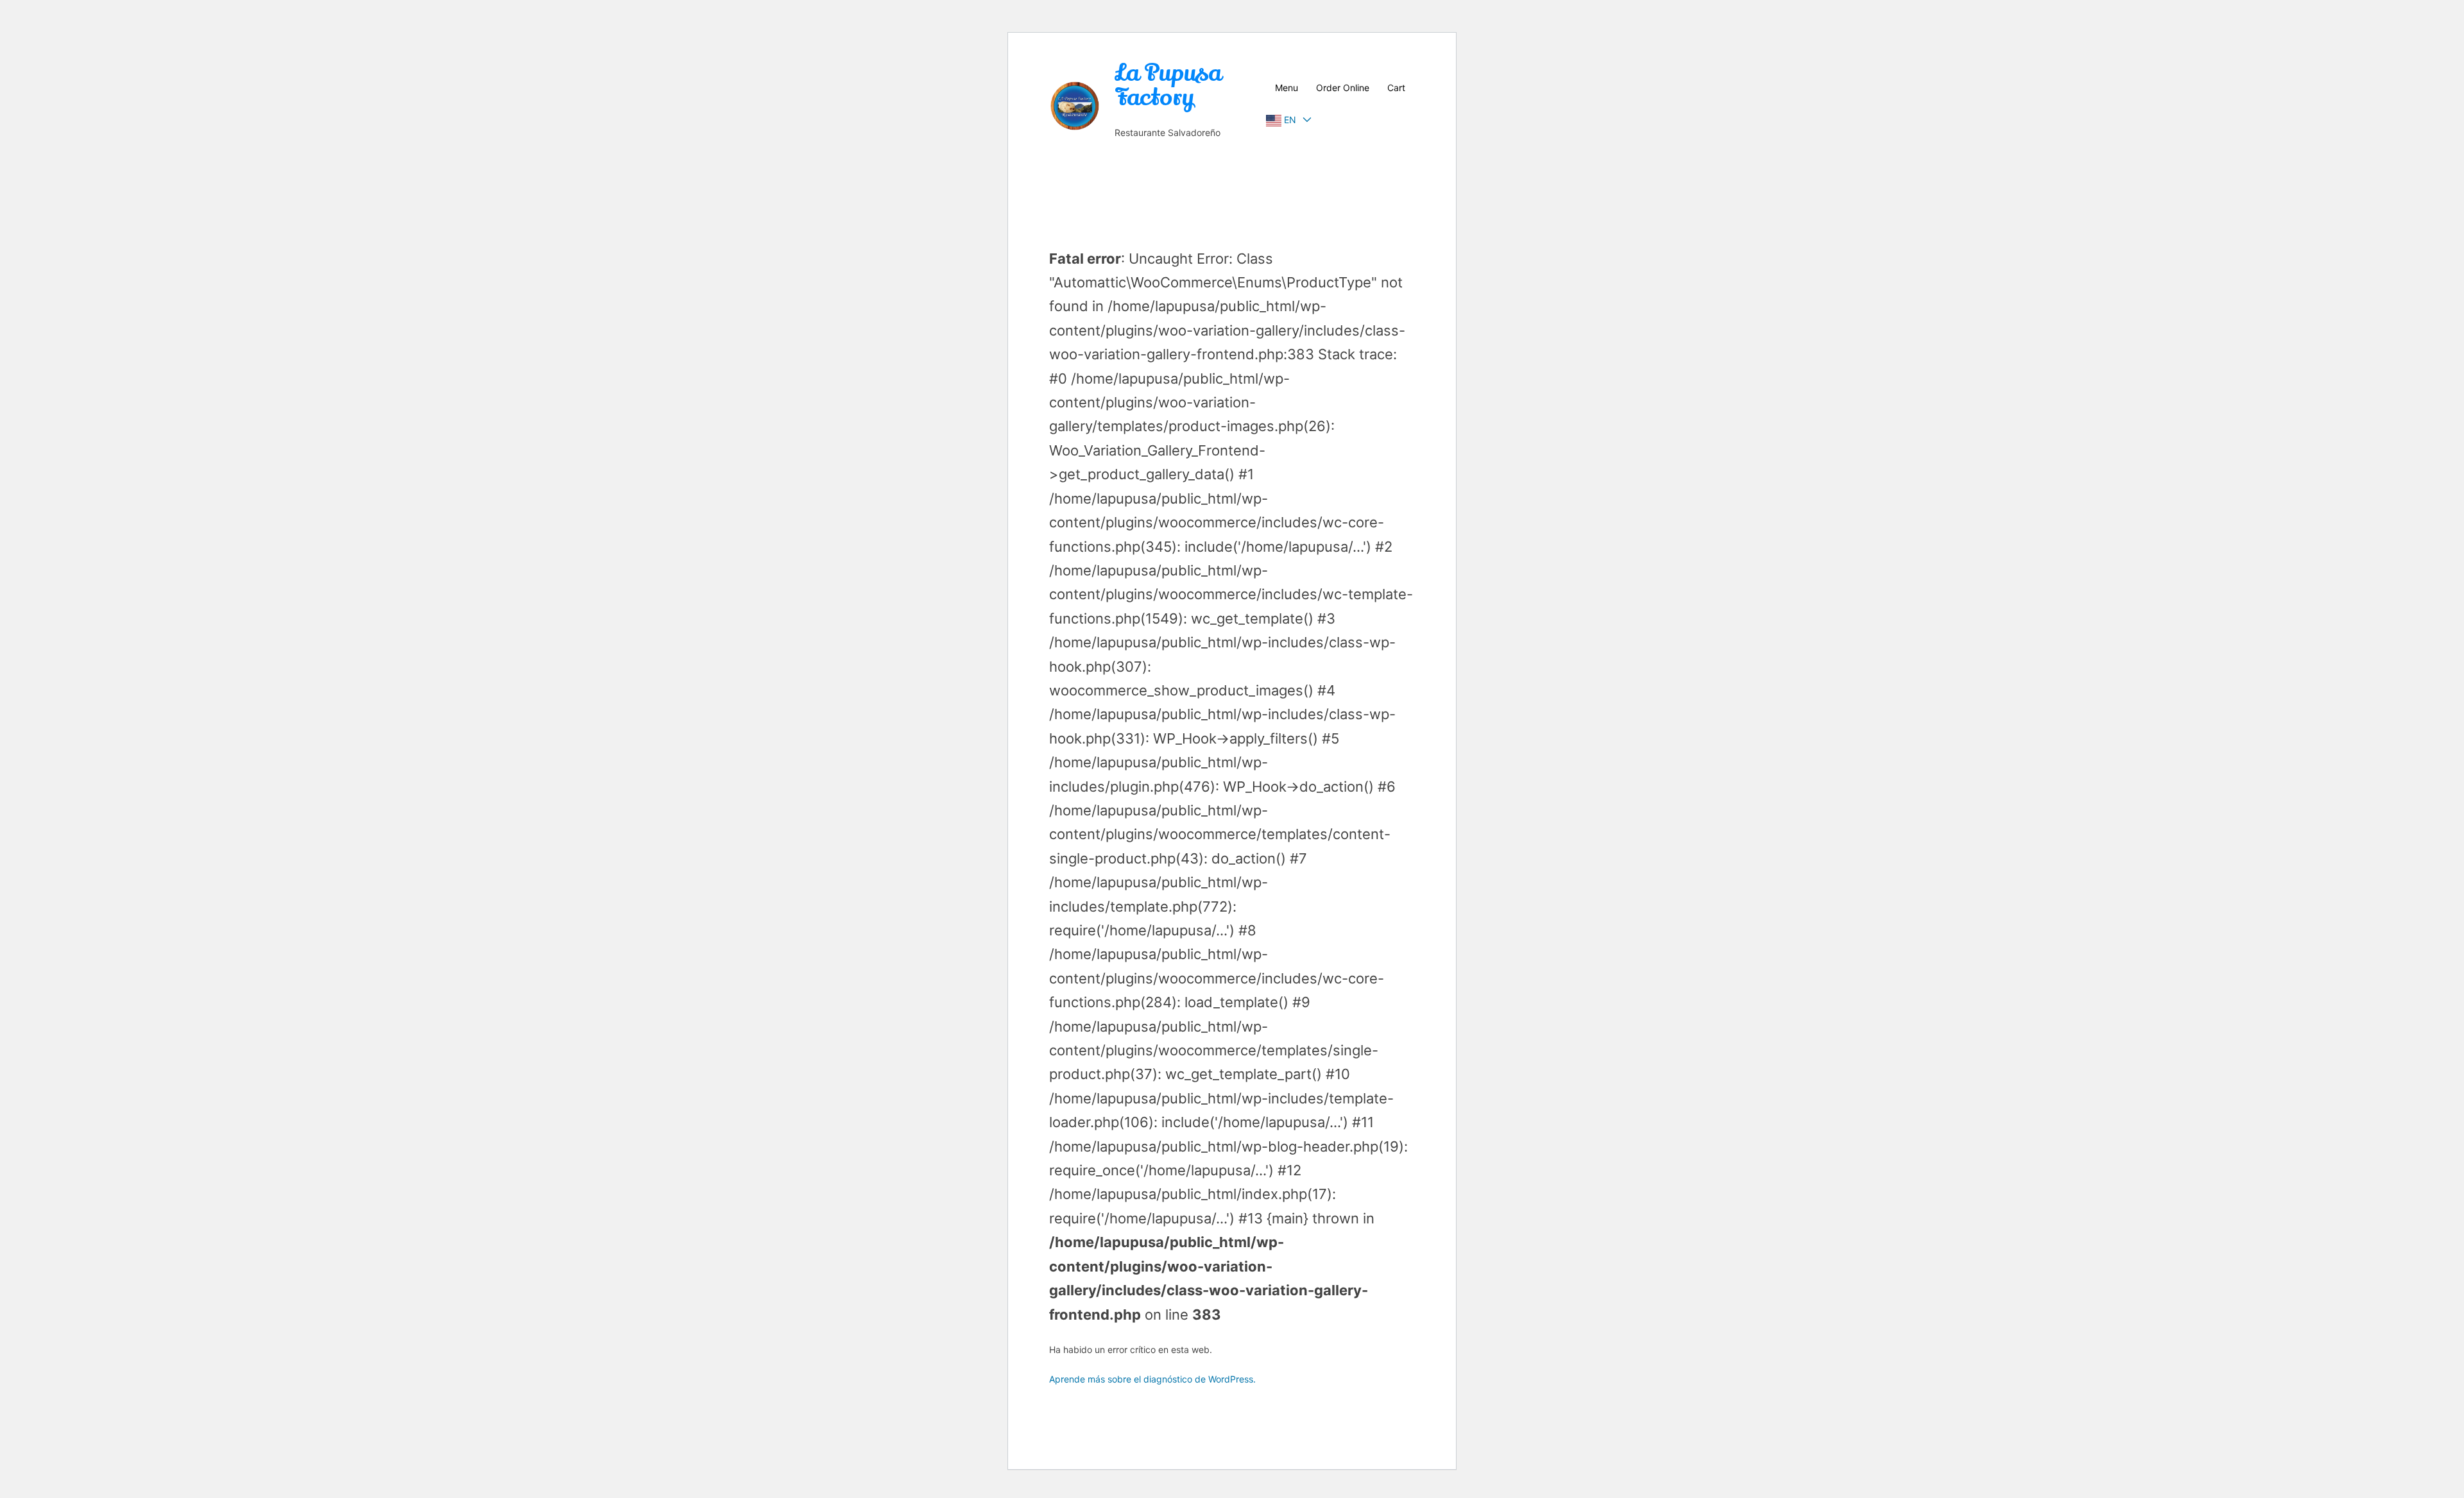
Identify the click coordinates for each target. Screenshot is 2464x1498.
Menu (1287, 88)
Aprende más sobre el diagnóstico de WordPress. (1152, 1379)
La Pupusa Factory (1168, 85)
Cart (1396, 88)
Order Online (1343, 88)
